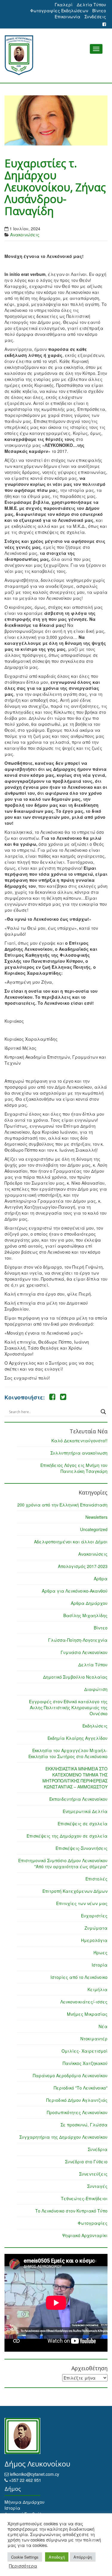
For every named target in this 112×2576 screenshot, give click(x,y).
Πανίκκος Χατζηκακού (85, 2063)
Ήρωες (101, 1952)
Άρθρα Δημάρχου (89, 1603)
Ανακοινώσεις (25, 235)
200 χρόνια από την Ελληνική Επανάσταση (62, 1505)
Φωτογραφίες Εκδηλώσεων (59, 10)
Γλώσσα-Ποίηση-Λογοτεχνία (78, 1640)
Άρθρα (101, 1578)
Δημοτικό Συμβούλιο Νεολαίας (75, 1677)
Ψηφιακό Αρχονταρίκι (85, 2235)
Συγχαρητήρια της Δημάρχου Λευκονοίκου (63, 2137)
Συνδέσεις (95, 16)
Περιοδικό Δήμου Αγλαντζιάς (77, 2100)
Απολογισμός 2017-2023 (83, 1566)
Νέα (103, 2026)
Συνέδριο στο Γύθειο (86, 2162)
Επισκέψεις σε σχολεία (83, 1824)
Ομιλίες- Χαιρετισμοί (85, 2051)
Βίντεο (99, 10)
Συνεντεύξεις (93, 2174)
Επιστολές (96, 1879)
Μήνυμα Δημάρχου (24, 2502)
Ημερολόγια (94, 1940)
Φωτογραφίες (93, 2223)
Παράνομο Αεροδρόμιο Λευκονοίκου (70, 2075)
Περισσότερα (23, 2566)
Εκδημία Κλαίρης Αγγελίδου (78, 1738)
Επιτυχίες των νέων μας (82, 1903)
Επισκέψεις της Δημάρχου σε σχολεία (67, 1836)
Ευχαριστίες (94, 1916)
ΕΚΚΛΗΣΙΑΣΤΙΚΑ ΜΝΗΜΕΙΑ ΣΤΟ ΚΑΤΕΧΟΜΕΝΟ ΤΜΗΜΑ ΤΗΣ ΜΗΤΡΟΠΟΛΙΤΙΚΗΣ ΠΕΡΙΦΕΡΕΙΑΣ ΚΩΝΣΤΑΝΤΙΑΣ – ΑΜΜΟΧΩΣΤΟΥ (75, 1778)
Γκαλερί (64, 4)
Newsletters (96, 1517)
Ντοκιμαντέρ (94, 2039)
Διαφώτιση (96, 1689)
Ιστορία (100, 1965)
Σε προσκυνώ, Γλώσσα (84, 2125)
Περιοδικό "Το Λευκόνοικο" (81, 2088)
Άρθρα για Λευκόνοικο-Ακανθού (75, 1591)
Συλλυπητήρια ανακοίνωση (79, 1453)
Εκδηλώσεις (95, 1726)
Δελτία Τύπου (91, 4)
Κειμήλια (98, 1989)
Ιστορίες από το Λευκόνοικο (79, 1977)
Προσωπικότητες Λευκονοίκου (77, 2112)
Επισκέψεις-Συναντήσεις (82, 1848)
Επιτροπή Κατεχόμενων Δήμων (75, 1891)
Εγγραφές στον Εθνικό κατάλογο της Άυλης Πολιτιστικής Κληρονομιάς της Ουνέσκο (68, 1707)
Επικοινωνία (67, 16)
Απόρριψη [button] (83, 2557)
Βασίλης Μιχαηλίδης (85, 1615)
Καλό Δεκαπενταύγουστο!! (79, 1441)
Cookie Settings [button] (25, 2557)
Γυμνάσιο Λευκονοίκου (84, 1652)
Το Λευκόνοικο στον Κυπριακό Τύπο (71, 2211)
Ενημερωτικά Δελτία (85, 1811)
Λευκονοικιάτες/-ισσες (84, 2002)
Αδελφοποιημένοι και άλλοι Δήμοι (71, 1542)
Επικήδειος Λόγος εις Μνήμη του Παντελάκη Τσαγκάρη (74, 1468)
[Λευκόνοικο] (56, 55)
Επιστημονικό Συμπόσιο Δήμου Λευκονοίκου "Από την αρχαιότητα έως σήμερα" (63, 1863)
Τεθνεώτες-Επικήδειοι (84, 2198)
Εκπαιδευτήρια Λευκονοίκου (78, 1799)
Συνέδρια (98, 2149)
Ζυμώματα (96, 1928)
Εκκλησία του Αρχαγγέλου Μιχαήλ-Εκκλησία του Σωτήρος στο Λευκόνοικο (68, 1753)
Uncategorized (94, 1529)
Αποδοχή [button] (57, 2557)
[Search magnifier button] (103, 1412)
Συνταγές (97, 2186)
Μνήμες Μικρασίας (87, 2014)
